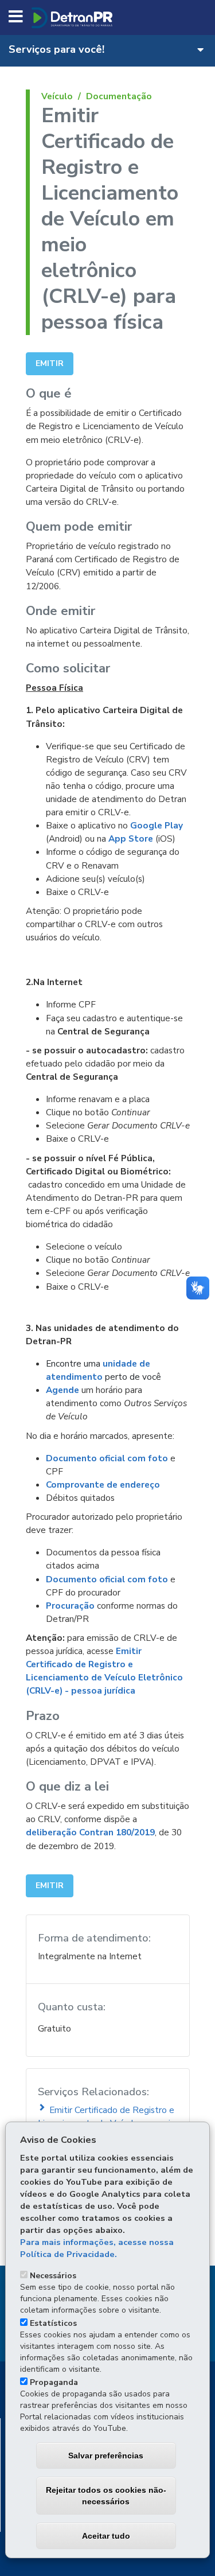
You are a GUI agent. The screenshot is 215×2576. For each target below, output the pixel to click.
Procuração (70, 1606)
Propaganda (54, 2382)
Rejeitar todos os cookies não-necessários (106, 2496)
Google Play (157, 825)
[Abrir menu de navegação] (16, 17)
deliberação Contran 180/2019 (90, 1832)
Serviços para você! (56, 49)
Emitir (50, 363)
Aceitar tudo (106, 2536)
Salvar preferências (106, 2456)
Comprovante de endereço (103, 1484)
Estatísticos (53, 2323)
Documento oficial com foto (107, 1458)
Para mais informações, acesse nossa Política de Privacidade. (97, 2248)
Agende (62, 1390)
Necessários (53, 2276)
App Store (131, 838)
